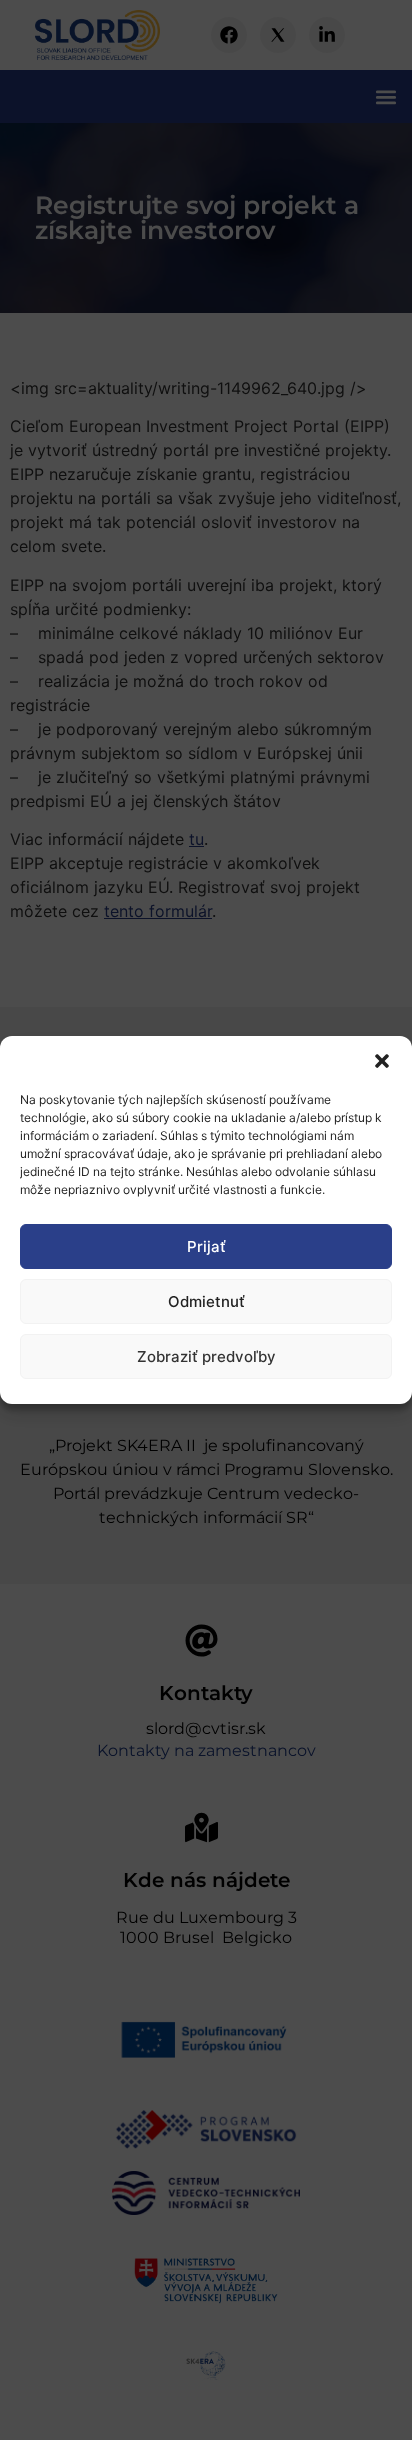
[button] (382, 1061)
